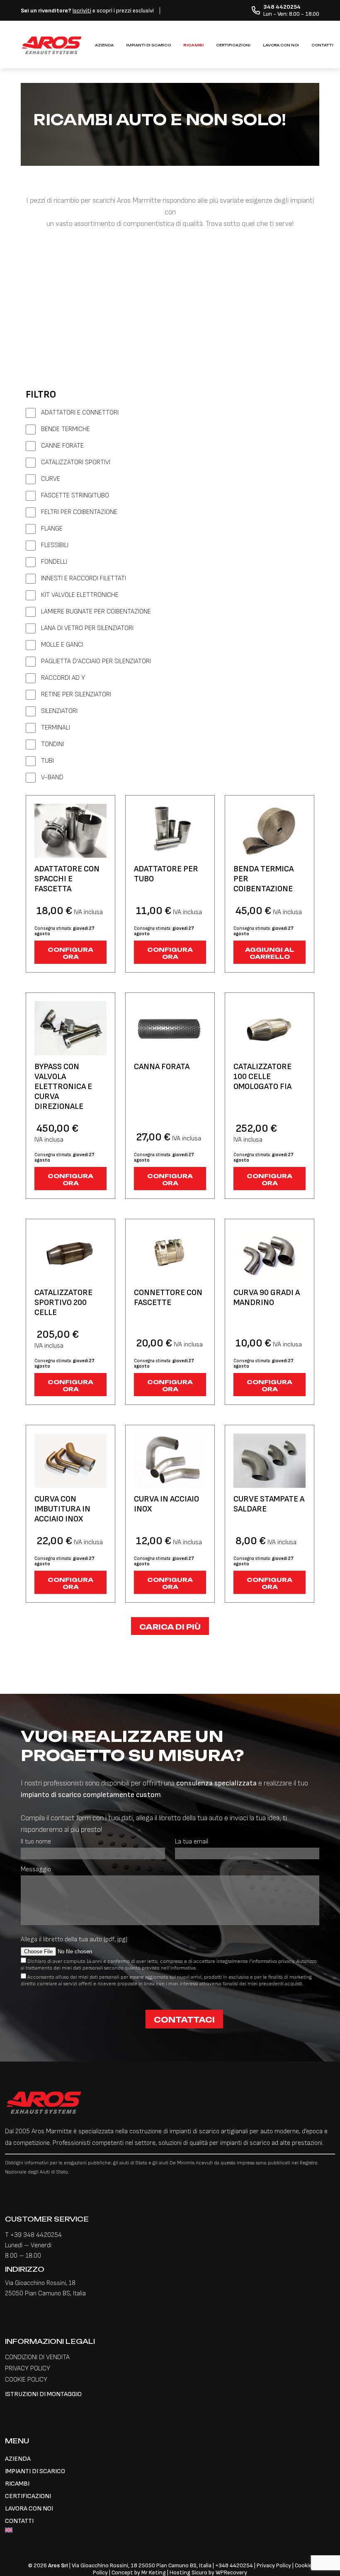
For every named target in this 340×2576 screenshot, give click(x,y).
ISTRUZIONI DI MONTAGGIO (43, 2394)
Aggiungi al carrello (270, 953)
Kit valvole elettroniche (80, 595)
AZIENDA (104, 45)
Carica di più (170, 1627)
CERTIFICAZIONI (233, 45)
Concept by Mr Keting (139, 2572)
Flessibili (55, 545)
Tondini (52, 744)
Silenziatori (59, 711)
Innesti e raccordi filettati (84, 579)
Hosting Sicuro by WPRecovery (208, 2572)
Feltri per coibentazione (79, 512)
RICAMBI (193, 45)
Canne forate (62, 446)
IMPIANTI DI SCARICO (148, 45)
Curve (51, 479)
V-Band (52, 777)
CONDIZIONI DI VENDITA (37, 2357)
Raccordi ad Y (63, 678)
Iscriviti (82, 11)
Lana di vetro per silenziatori (87, 628)
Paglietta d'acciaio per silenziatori (96, 661)
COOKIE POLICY (26, 2380)
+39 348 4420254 (36, 2235)
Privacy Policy (274, 2565)
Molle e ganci (62, 645)
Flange (52, 529)
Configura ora (70, 953)
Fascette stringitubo (75, 496)
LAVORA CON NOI (281, 45)
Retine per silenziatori (76, 695)
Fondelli (54, 562)
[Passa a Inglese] (170, 2531)
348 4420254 (236, 2565)
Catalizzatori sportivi (76, 462)
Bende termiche (66, 429)
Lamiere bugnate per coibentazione (96, 612)
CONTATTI (322, 45)
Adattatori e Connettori (80, 413)
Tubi (47, 761)
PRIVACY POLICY (28, 2369)
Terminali (56, 728)
